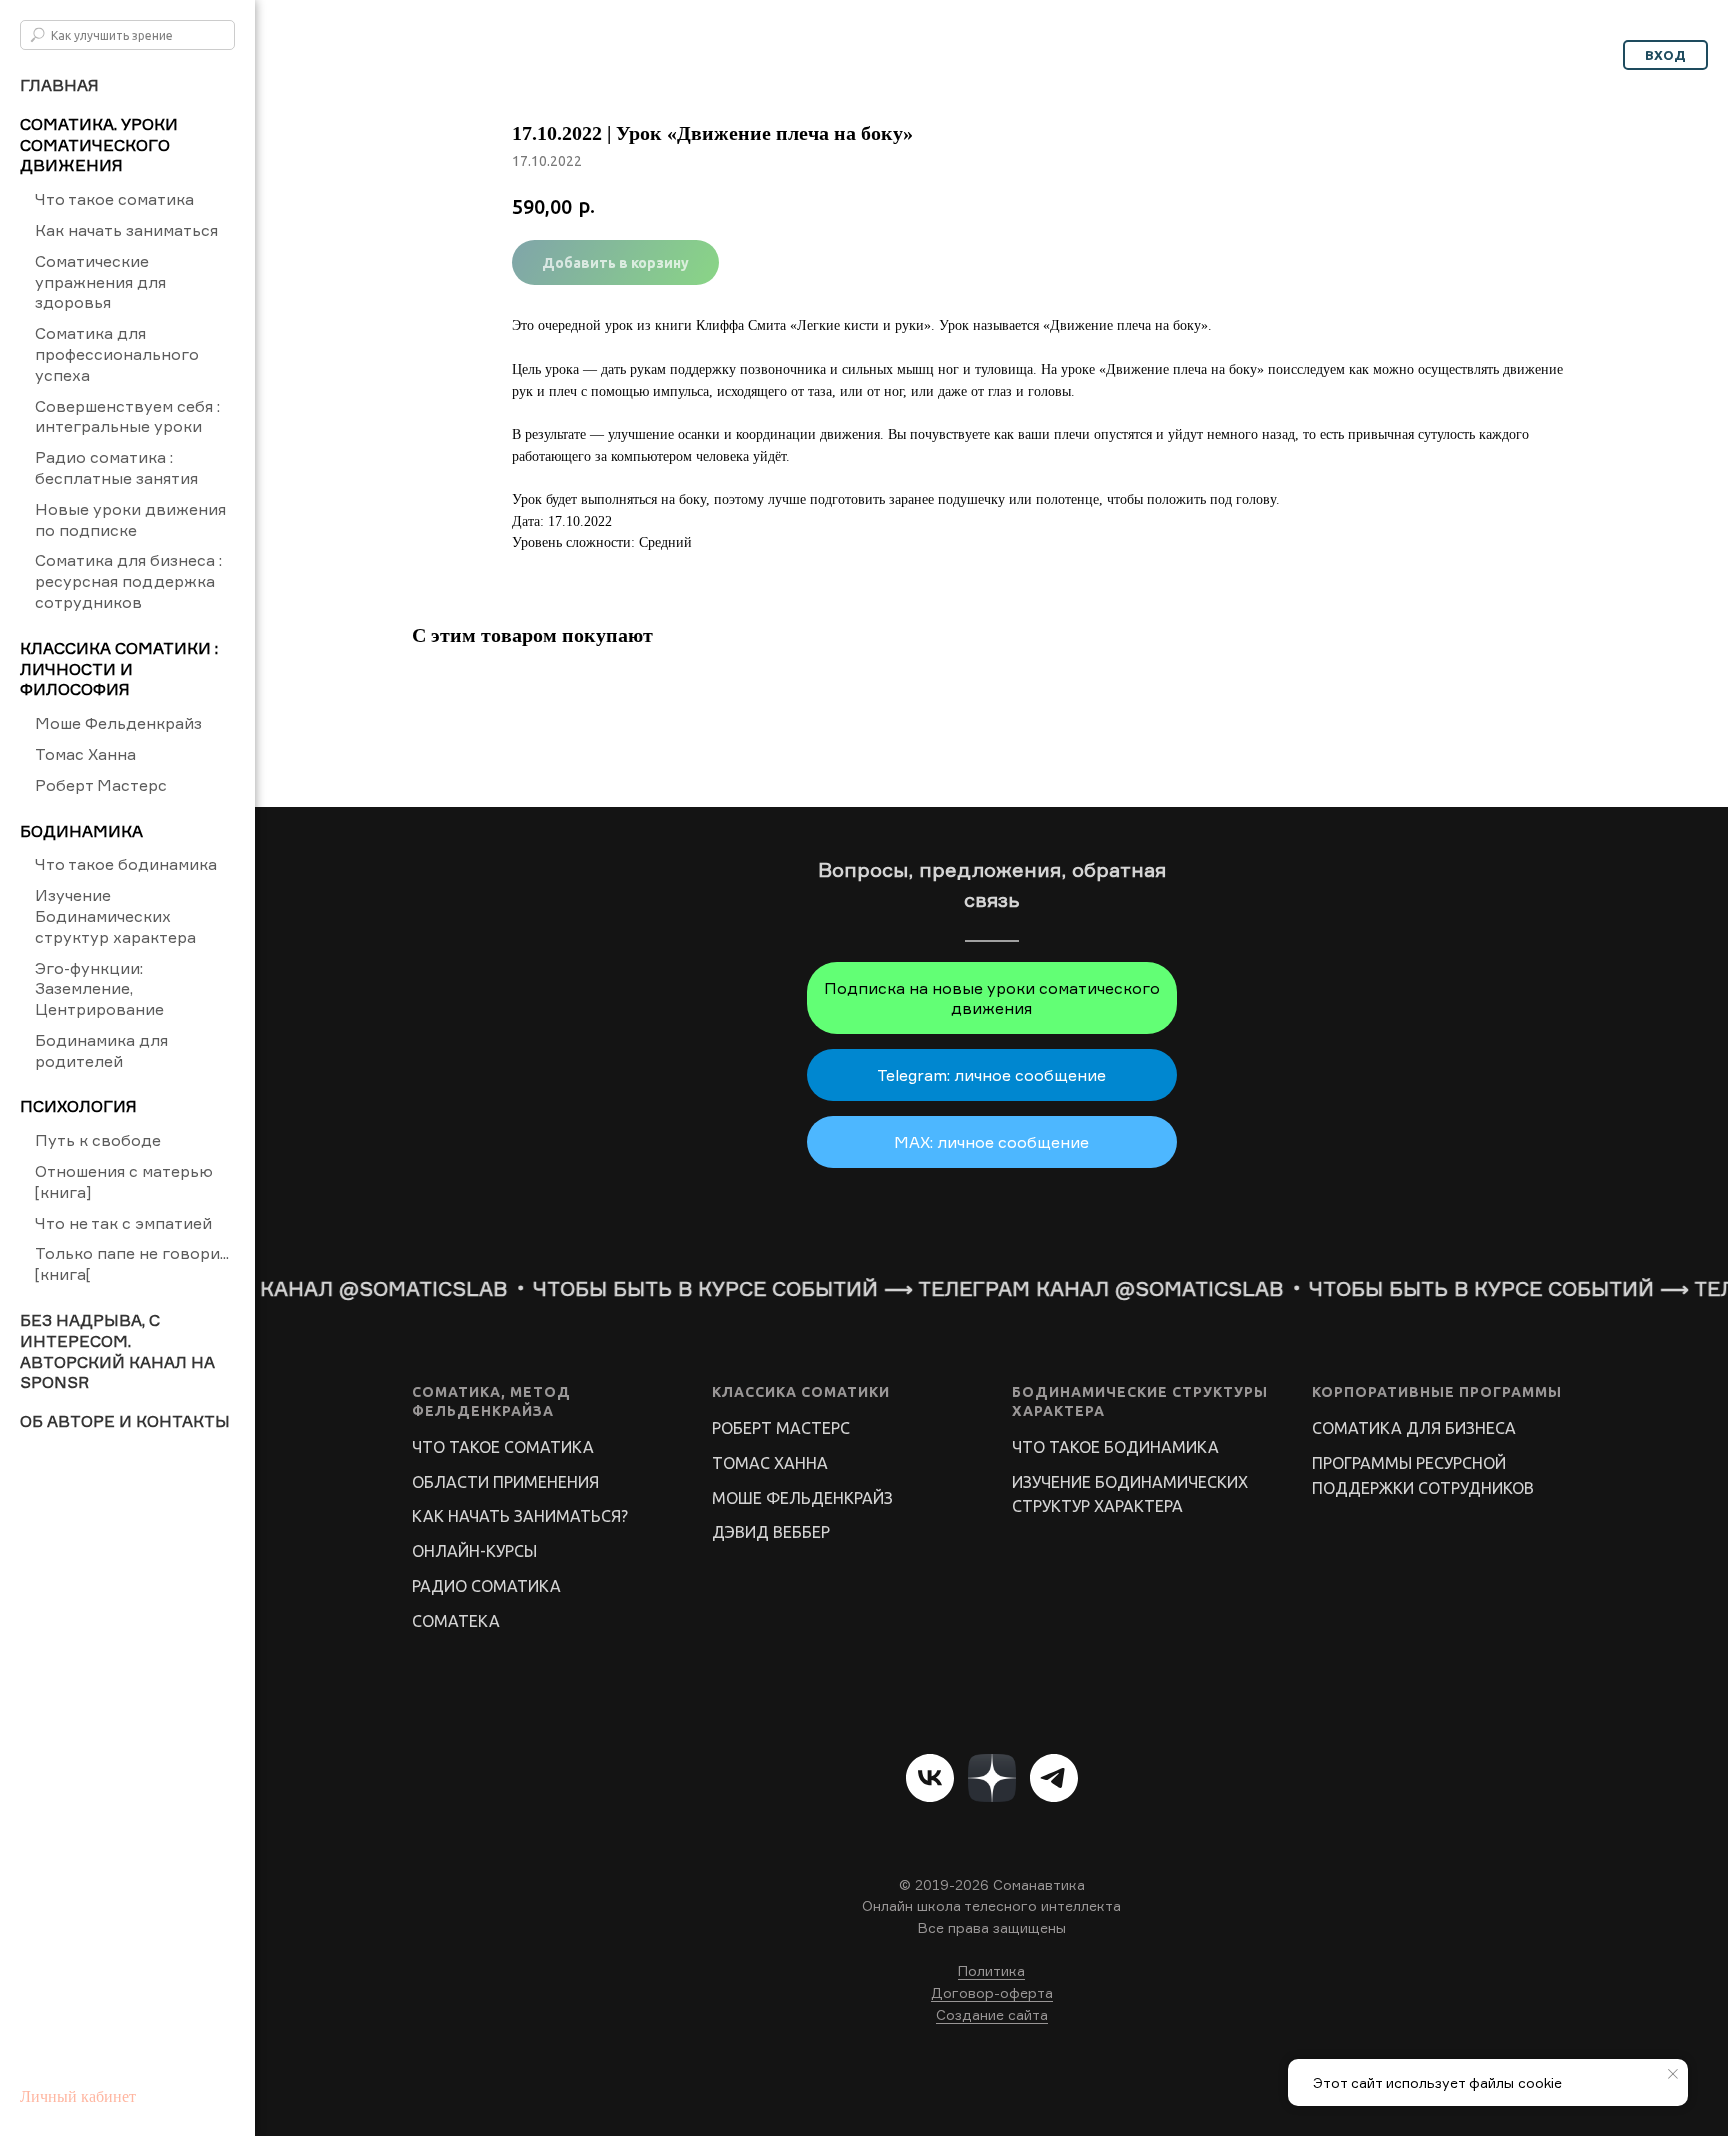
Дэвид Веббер (771, 1532)
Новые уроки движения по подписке (130, 519)
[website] (992, 1778)
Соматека (456, 1621)
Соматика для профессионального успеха (117, 354)
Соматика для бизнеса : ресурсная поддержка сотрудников (128, 581)
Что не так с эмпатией (123, 1223)
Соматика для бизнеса (1414, 1428)
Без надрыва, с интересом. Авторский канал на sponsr (117, 1351)
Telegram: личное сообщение (991, 1075)
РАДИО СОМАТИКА (486, 1586)
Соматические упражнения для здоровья (100, 282)
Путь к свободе (98, 1140)
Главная (59, 85)
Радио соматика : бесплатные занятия (116, 467)
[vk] (930, 1778)
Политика (991, 1970)
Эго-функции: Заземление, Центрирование (99, 989)
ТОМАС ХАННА (770, 1463)
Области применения (505, 1482)
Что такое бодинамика (126, 864)
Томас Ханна (85, 754)
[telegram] (1054, 1778)
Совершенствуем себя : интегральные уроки (127, 416)
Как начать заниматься (126, 230)
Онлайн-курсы (474, 1551)
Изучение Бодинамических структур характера (115, 916)
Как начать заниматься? (520, 1516)
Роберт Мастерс (101, 785)
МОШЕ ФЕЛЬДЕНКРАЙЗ (802, 1498)
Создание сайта (992, 2014)
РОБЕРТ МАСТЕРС (781, 1428)
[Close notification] (1673, 2074)
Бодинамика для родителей (101, 1050)
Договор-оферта (992, 1992)
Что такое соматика (114, 199)
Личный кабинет (78, 2096)
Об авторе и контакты (125, 1421)
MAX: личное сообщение (991, 1142)
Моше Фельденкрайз (118, 723)
